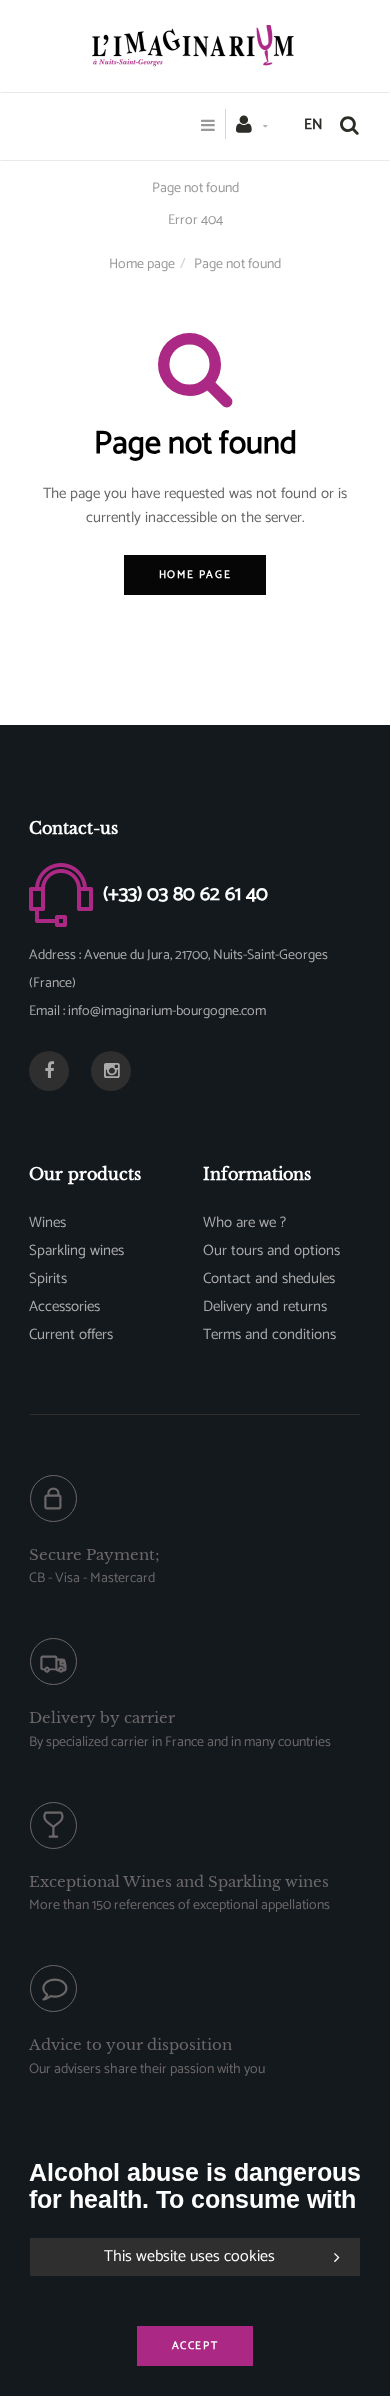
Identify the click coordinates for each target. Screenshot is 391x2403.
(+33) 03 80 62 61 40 (185, 893)
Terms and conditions (269, 1334)
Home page (142, 264)
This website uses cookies (189, 2256)
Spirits (48, 1278)
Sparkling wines (76, 1250)
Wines (47, 1222)
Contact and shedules (269, 1278)
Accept (195, 2346)
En (313, 124)
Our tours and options (271, 1250)
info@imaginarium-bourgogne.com (167, 1011)
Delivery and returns (265, 1306)
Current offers (71, 1334)
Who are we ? (244, 1222)
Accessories (64, 1306)
